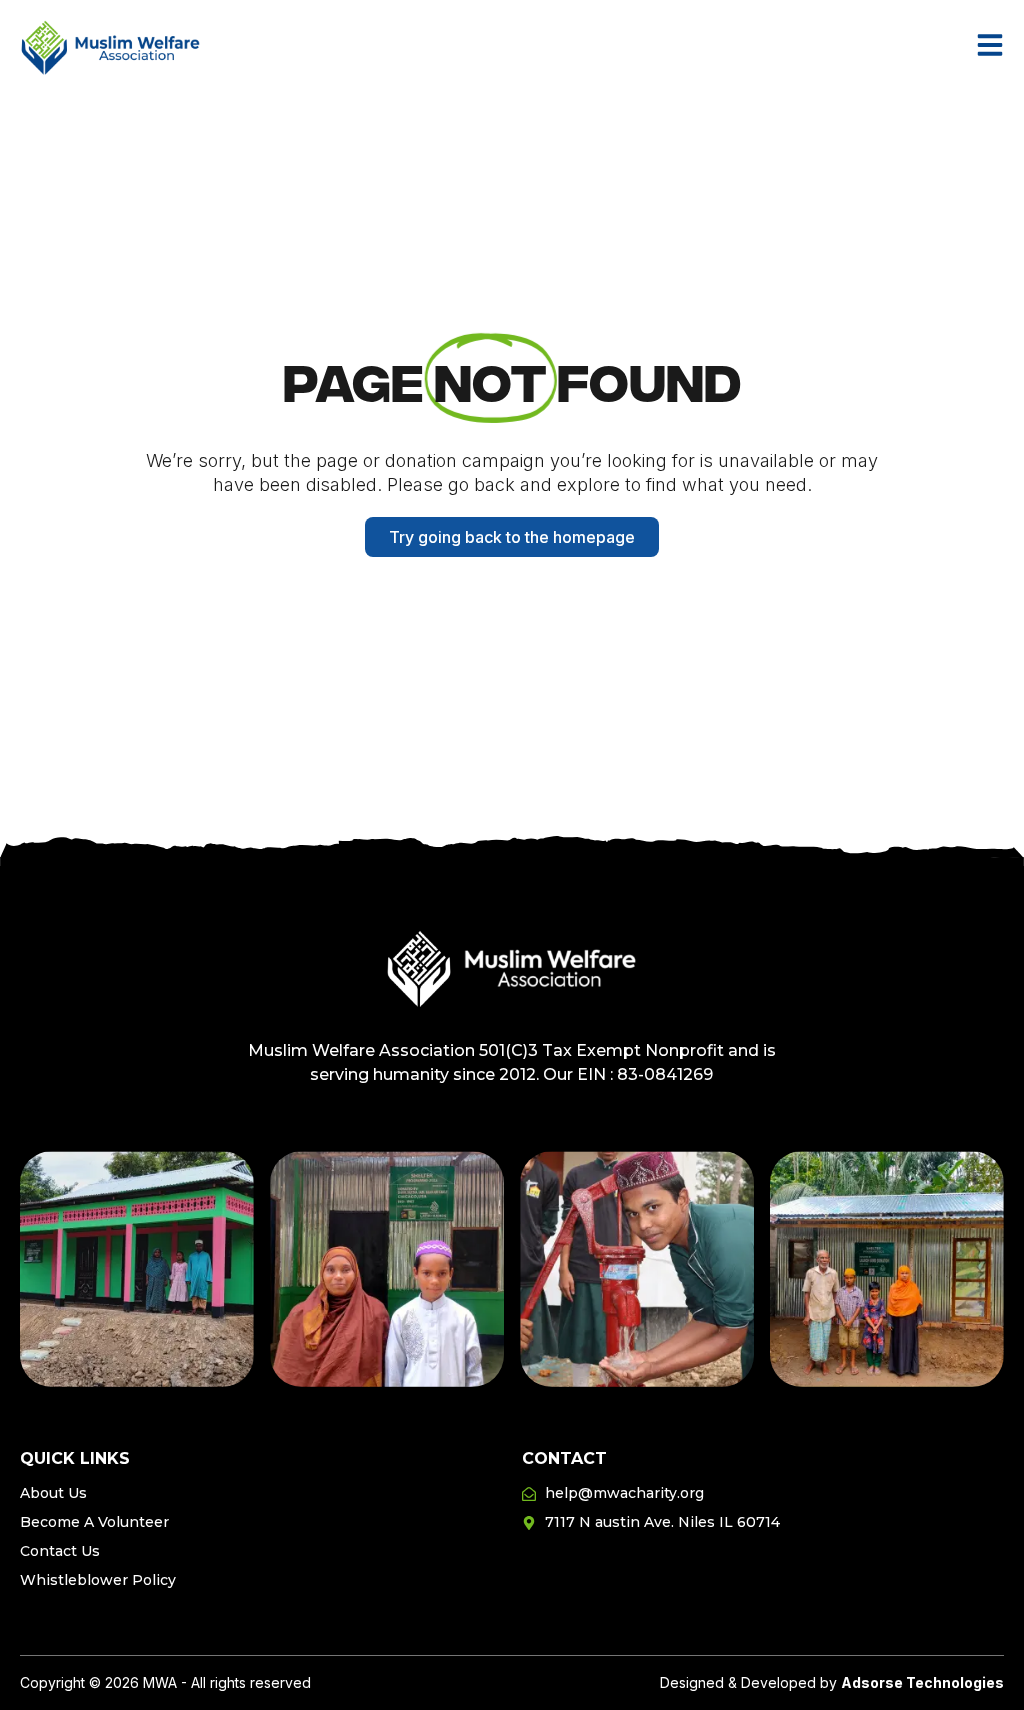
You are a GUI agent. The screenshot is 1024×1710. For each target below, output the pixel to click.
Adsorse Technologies (922, 1682)
